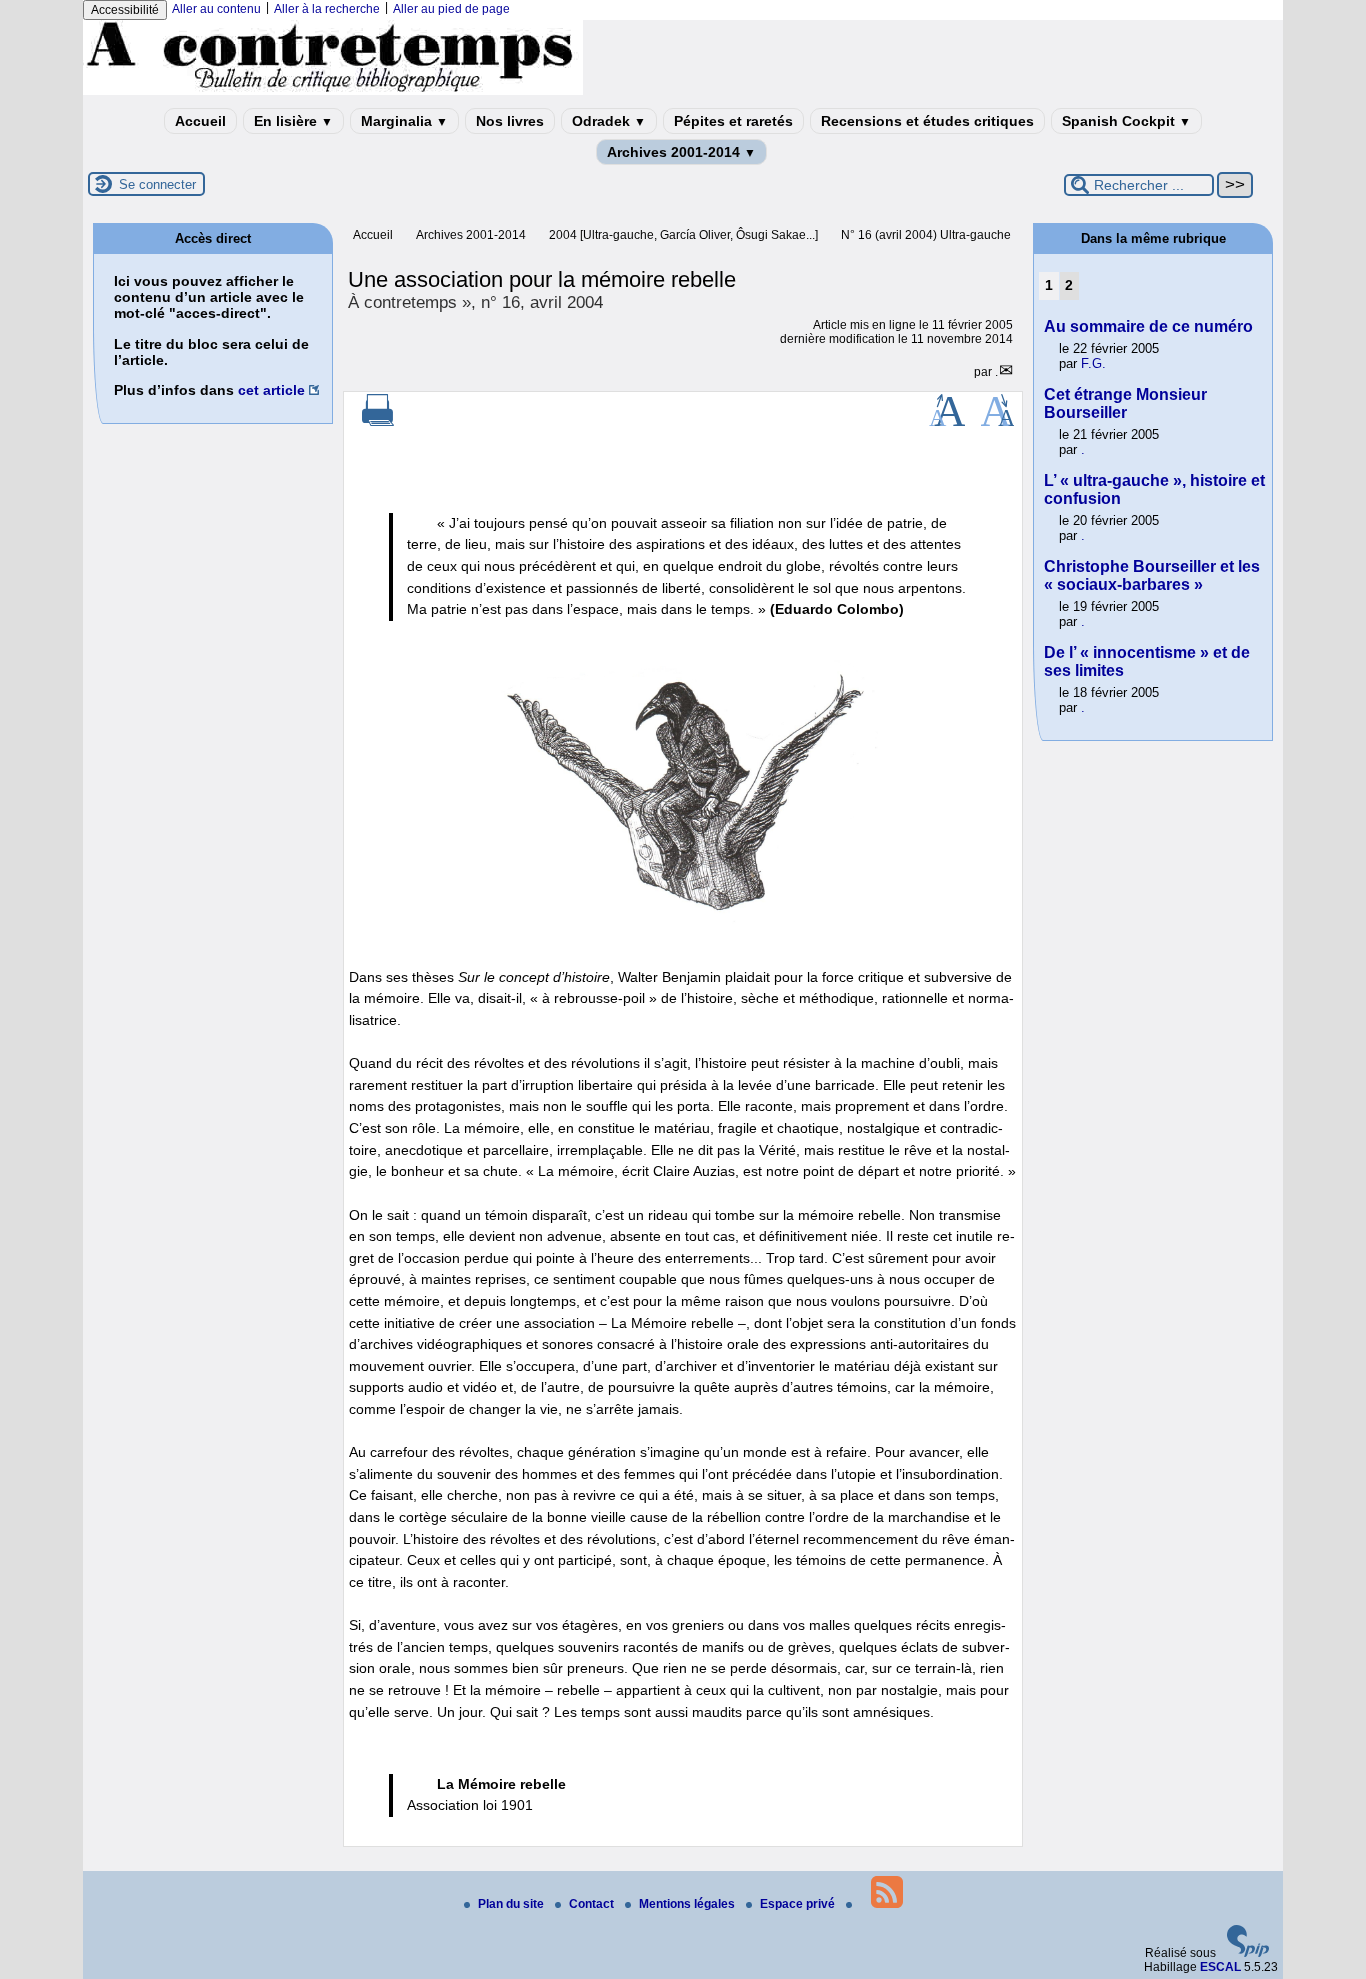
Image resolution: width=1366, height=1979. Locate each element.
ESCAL (1220, 1967)
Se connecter (157, 184)
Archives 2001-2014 (681, 152)
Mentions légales (688, 1904)
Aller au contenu (216, 9)
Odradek (609, 121)
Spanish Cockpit (1126, 121)
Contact (593, 1904)
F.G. (1093, 363)
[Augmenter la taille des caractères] (947, 422)
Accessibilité (125, 10)
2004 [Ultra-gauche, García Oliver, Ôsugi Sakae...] (683, 235)
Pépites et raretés (733, 121)
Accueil (200, 121)
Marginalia (404, 121)
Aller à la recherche (327, 9)
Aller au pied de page (451, 9)
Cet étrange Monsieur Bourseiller (1125, 403)
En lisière (293, 121)
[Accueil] (333, 91)
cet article (271, 390)
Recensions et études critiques (927, 121)
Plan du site (512, 1904)
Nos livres (510, 121)
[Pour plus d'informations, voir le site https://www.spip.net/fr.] (1248, 1953)
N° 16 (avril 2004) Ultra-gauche (926, 235)
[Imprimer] (378, 422)
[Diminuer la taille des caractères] (997, 422)
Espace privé (799, 1904)
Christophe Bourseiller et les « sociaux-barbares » (1152, 575)
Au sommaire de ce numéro (1148, 326)
